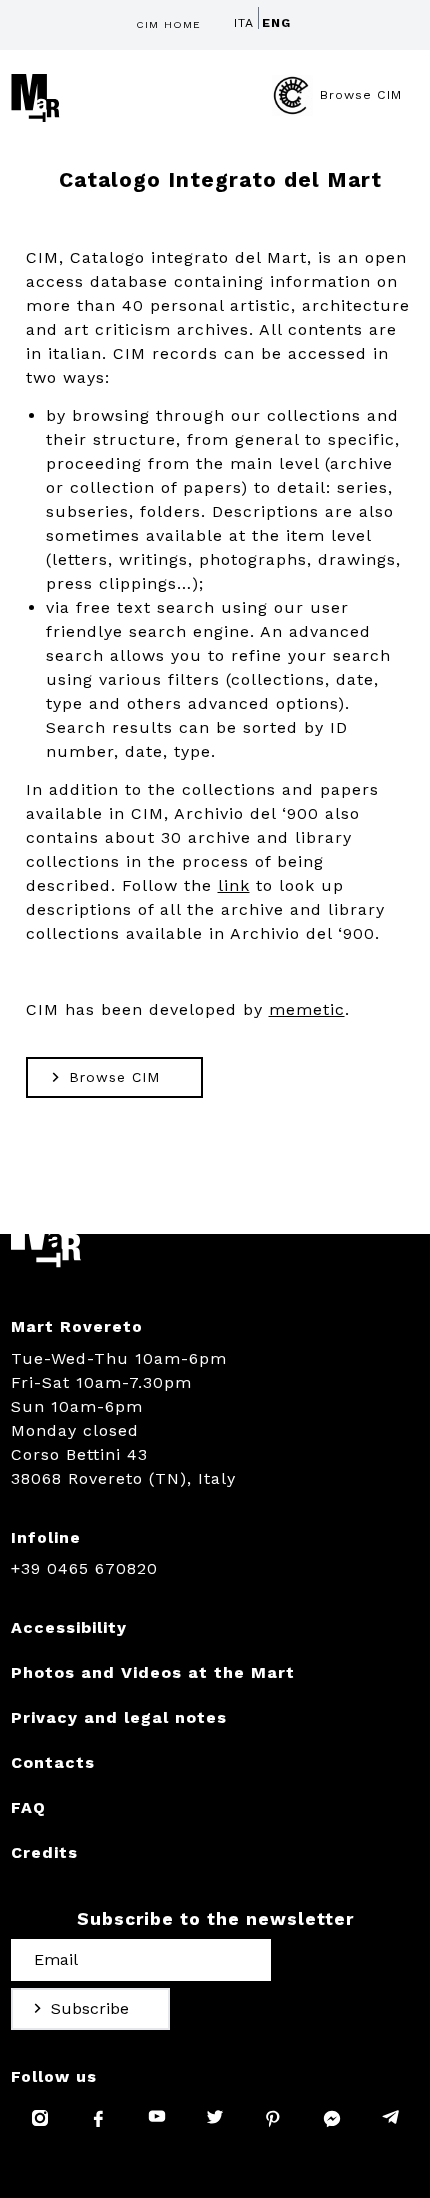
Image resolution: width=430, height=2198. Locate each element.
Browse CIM (361, 95)
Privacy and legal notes (119, 1717)
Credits (44, 1852)
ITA (244, 23)
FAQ (28, 1807)
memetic (307, 1009)
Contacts (53, 1762)
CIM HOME (168, 24)
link (234, 885)
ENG (276, 23)
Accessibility (69, 1627)
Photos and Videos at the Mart (153, 1672)
